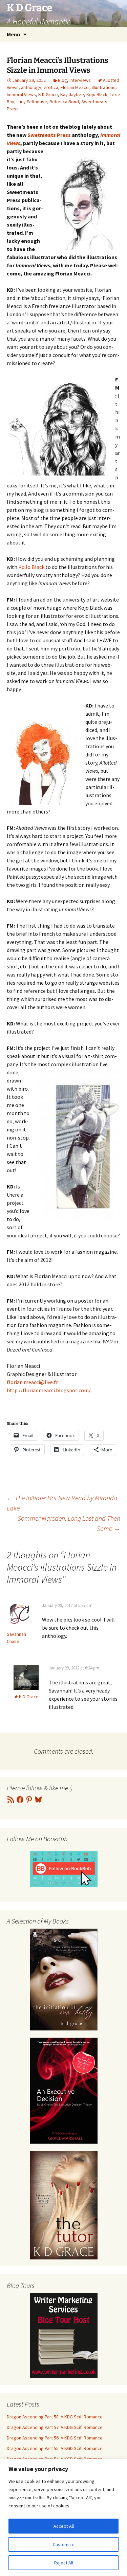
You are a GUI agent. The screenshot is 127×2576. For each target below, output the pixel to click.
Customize (64, 2544)
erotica (51, 87)
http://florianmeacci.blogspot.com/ (49, 1390)
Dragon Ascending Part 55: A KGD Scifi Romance (55, 2448)
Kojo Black (97, 94)
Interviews (80, 80)
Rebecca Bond (64, 102)
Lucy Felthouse (32, 102)
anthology (31, 87)
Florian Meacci (75, 87)
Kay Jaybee (72, 94)
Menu (13, 34)
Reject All (64, 2563)
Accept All (64, 2526)
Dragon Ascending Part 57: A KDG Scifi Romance (55, 2427)
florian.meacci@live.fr (32, 1382)
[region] (63, 2517)
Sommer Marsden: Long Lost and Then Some (69, 1523)
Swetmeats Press (50, 135)
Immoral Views (21, 94)
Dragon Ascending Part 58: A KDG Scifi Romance (55, 2417)
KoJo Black (31, 567)
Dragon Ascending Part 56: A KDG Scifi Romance (55, 2438)
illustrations (104, 87)
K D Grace (48, 94)
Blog (62, 80)
